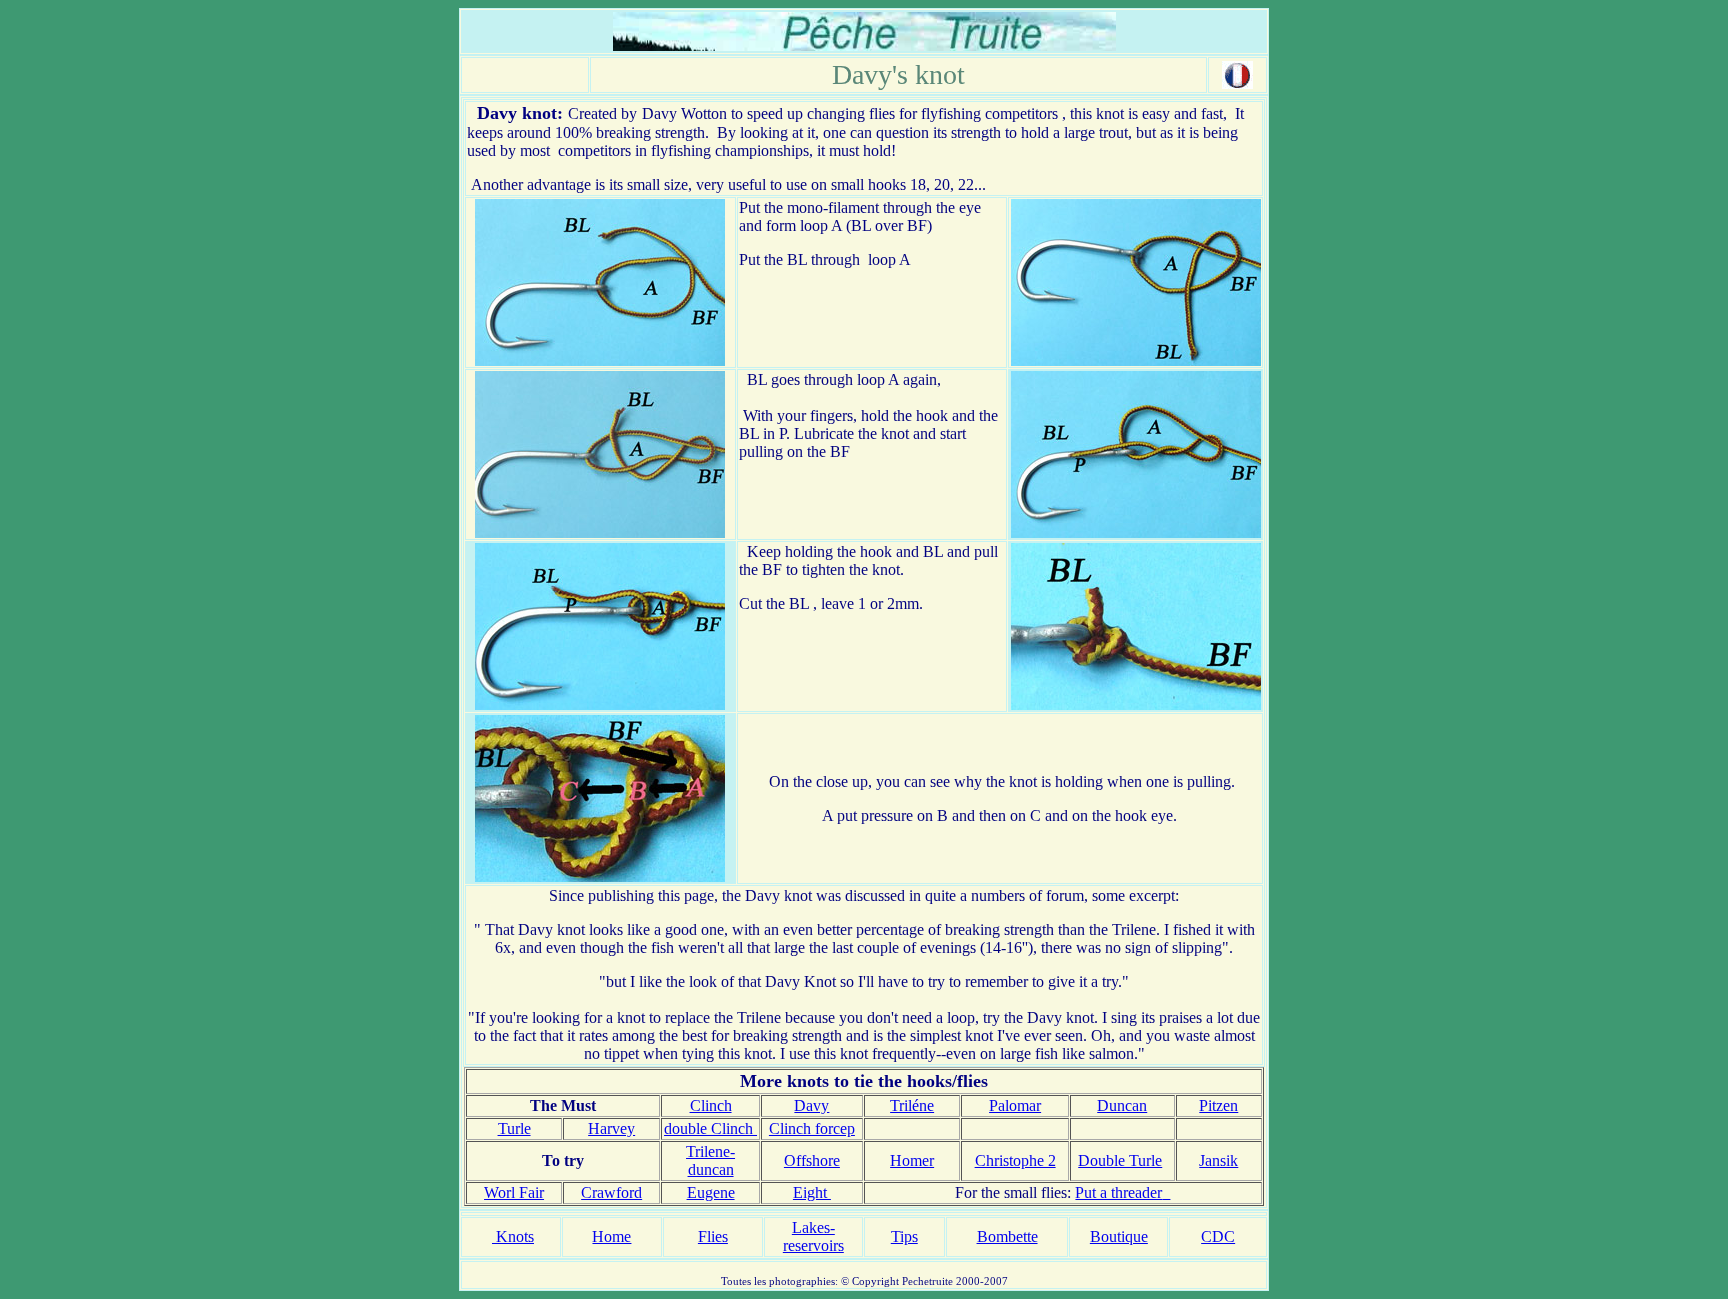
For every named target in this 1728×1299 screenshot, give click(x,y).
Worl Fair (514, 1192)
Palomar (1015, 1105)
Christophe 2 (1015, 1160)
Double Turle (1120, 1160)
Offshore (812, 1160)
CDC (1218, 1236)
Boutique (1119, 1236)
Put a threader (1118, 1192)
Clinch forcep (812, 1128)
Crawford (611, 1192)
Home (611, 1236)
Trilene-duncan (710, 1160)
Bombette (1007, 1236)
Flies (713, 1236)
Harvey (611, 1128)
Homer (912, 1160)
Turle (514, 1128)
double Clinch (710, 1128)
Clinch (711, 1105)
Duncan (1122, 1105)
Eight (812, 1192)
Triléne (912, 1105)
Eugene (711, 1192)
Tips (904, 1236)
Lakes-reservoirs (813, 1236)
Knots (513, 1236)
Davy (811, 1105)
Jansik (1218, 1160)
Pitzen (1218, 1105)
